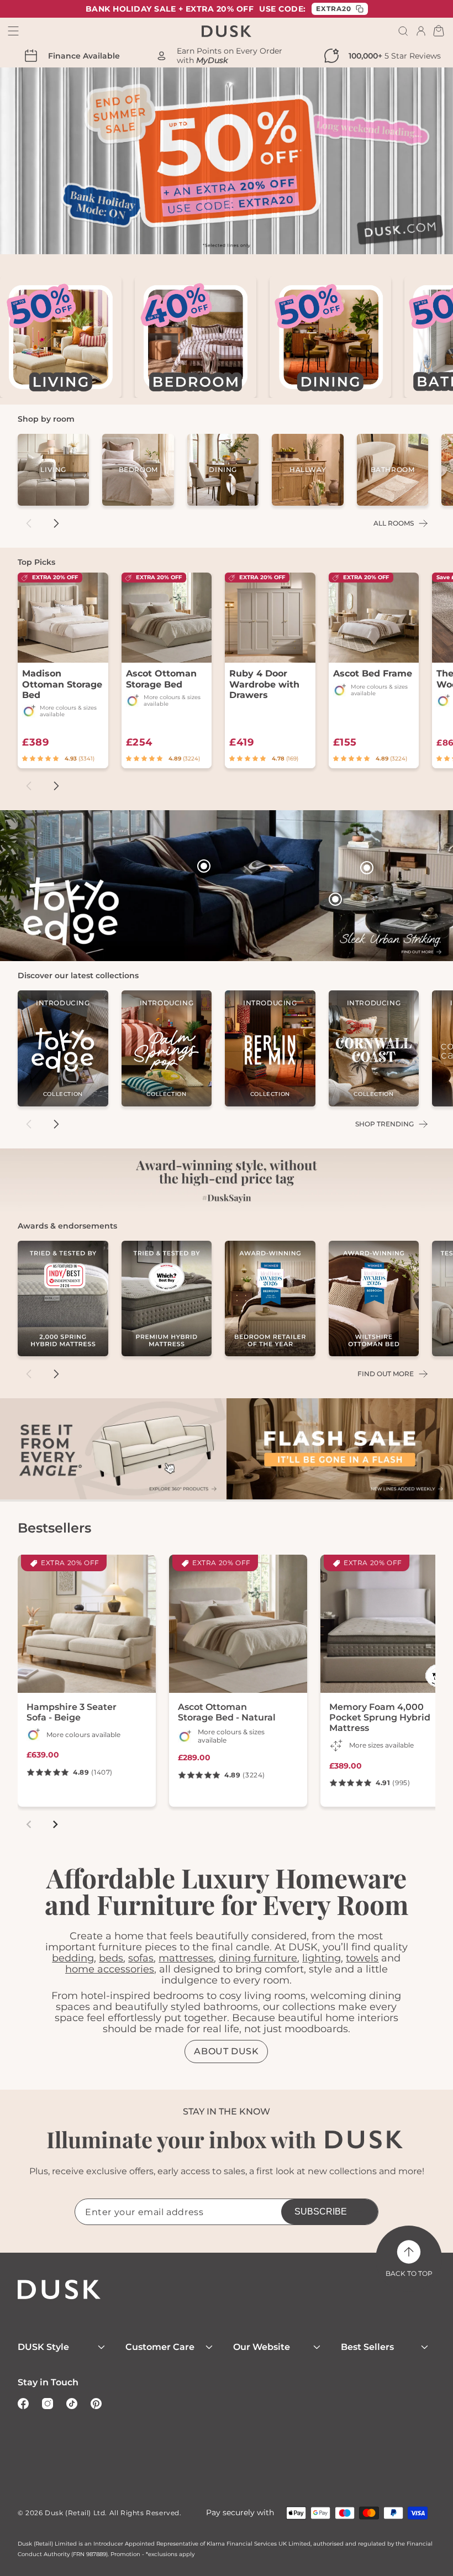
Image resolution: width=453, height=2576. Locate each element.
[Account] (421, 31)
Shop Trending (384, 1124)
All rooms (394, 523)
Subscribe (321, 2212)
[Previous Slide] (29, 523)
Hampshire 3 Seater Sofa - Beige (72, 1712)
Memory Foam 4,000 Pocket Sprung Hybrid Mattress (380, 1717)
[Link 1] (113, 1450)
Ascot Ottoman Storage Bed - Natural (227, 1712)
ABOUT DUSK (226, 2051)
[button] (403, 31)
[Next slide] (55, 1824)
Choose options (62, 677)
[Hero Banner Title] (227, 886)
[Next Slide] (56, 523)
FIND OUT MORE (386, 1374)
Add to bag (278, 677)
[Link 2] (340, 1450)
